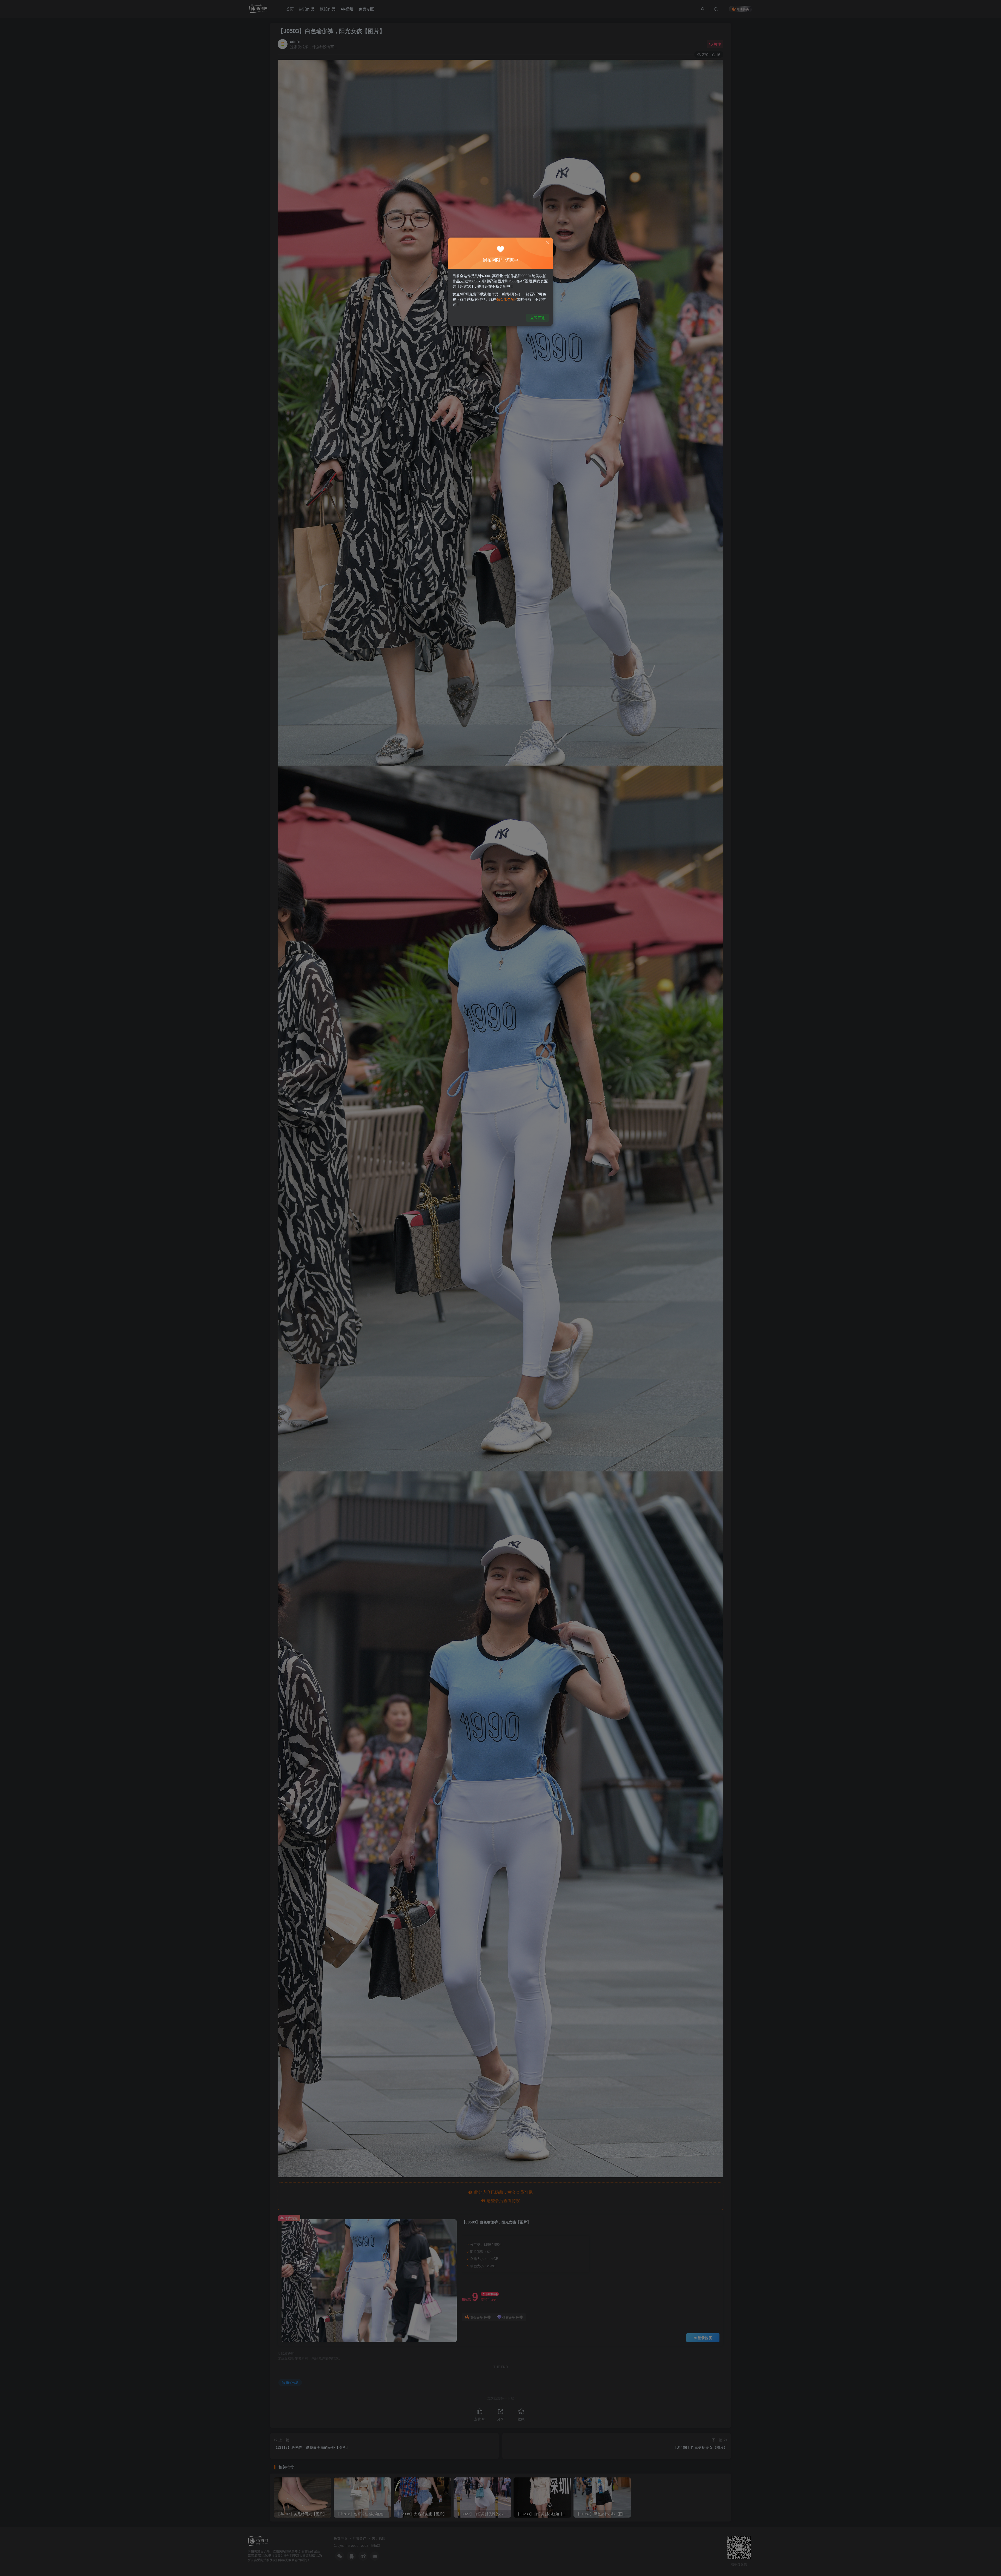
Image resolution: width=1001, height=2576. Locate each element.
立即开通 (538, 318)
